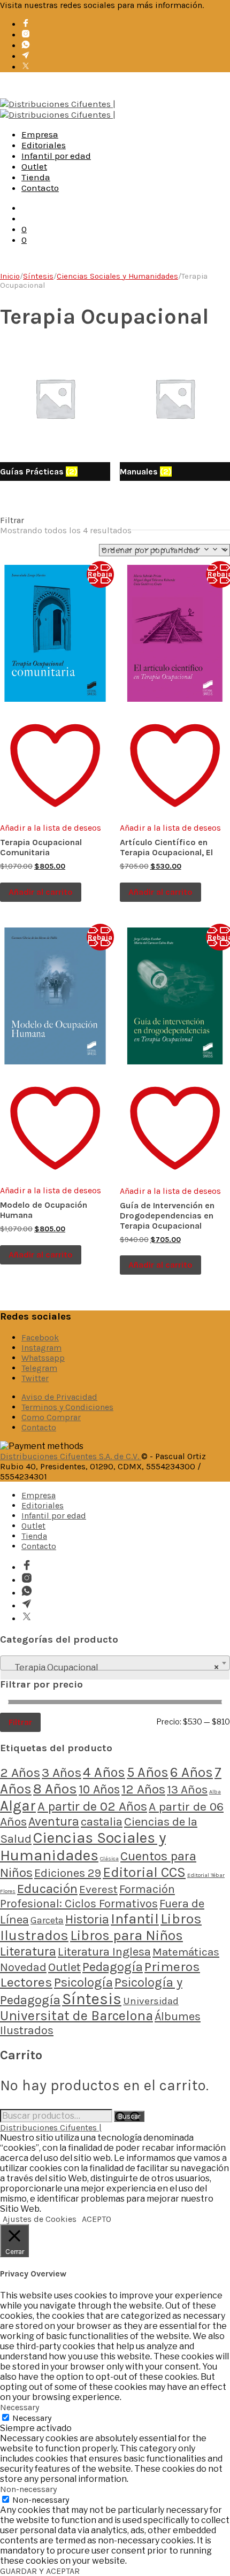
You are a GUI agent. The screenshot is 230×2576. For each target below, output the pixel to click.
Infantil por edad (56, 156)
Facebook (40, 1337)
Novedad (23, 1967)
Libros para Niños (126, 1935)
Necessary (32, 2418)
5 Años (148, 1772)
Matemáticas (186, 1952)
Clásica (109, 1858)
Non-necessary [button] (28, 2489)
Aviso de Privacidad (59, 1397)
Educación (47, 1888)
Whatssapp (43, 1358)
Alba (215, 1792)
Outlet (34, 166)
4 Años (104, 1772)
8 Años (55, 1789)
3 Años (62, 1772)
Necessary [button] (20, 2407)
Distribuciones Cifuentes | (51, 2127)
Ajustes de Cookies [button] (40, 2219)
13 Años (187, 1789)
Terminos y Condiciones (67, 1407)
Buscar (129, 2116)
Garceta (47, 1920)
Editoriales (44, 145)
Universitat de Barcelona (76, 2016)
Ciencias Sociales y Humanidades (117, 276)
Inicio (10, 276)
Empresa (40, 134)
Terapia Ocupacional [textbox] (112, 1667)
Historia (87, 1919)
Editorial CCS (144, 1872)
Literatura (28, 1951)
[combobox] (115, 1663)
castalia (102, 1822)
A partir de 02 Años (92, 1806)
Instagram (41, 1348)
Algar (18, 1806)
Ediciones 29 (68, 1873)
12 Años (143, 1789)
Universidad (151, 2001)
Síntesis (38, 276)
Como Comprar (51, 1417)
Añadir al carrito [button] (41, 892)
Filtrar (20, 1722)
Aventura (54, 1822)
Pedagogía (113, 1967)
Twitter (35, 1378)
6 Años (191, 1772)
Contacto (40, 188)
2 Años (20, 1772)
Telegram (39, 1368)
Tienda (36, 177)
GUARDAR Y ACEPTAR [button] (40, 2571)
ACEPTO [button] (97, 2219)
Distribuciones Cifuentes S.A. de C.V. (71, 1456)
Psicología (83, 1982)
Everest (98, 1889)
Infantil (135, 1919)
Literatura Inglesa (104, 1952)
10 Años (99, 1789)
